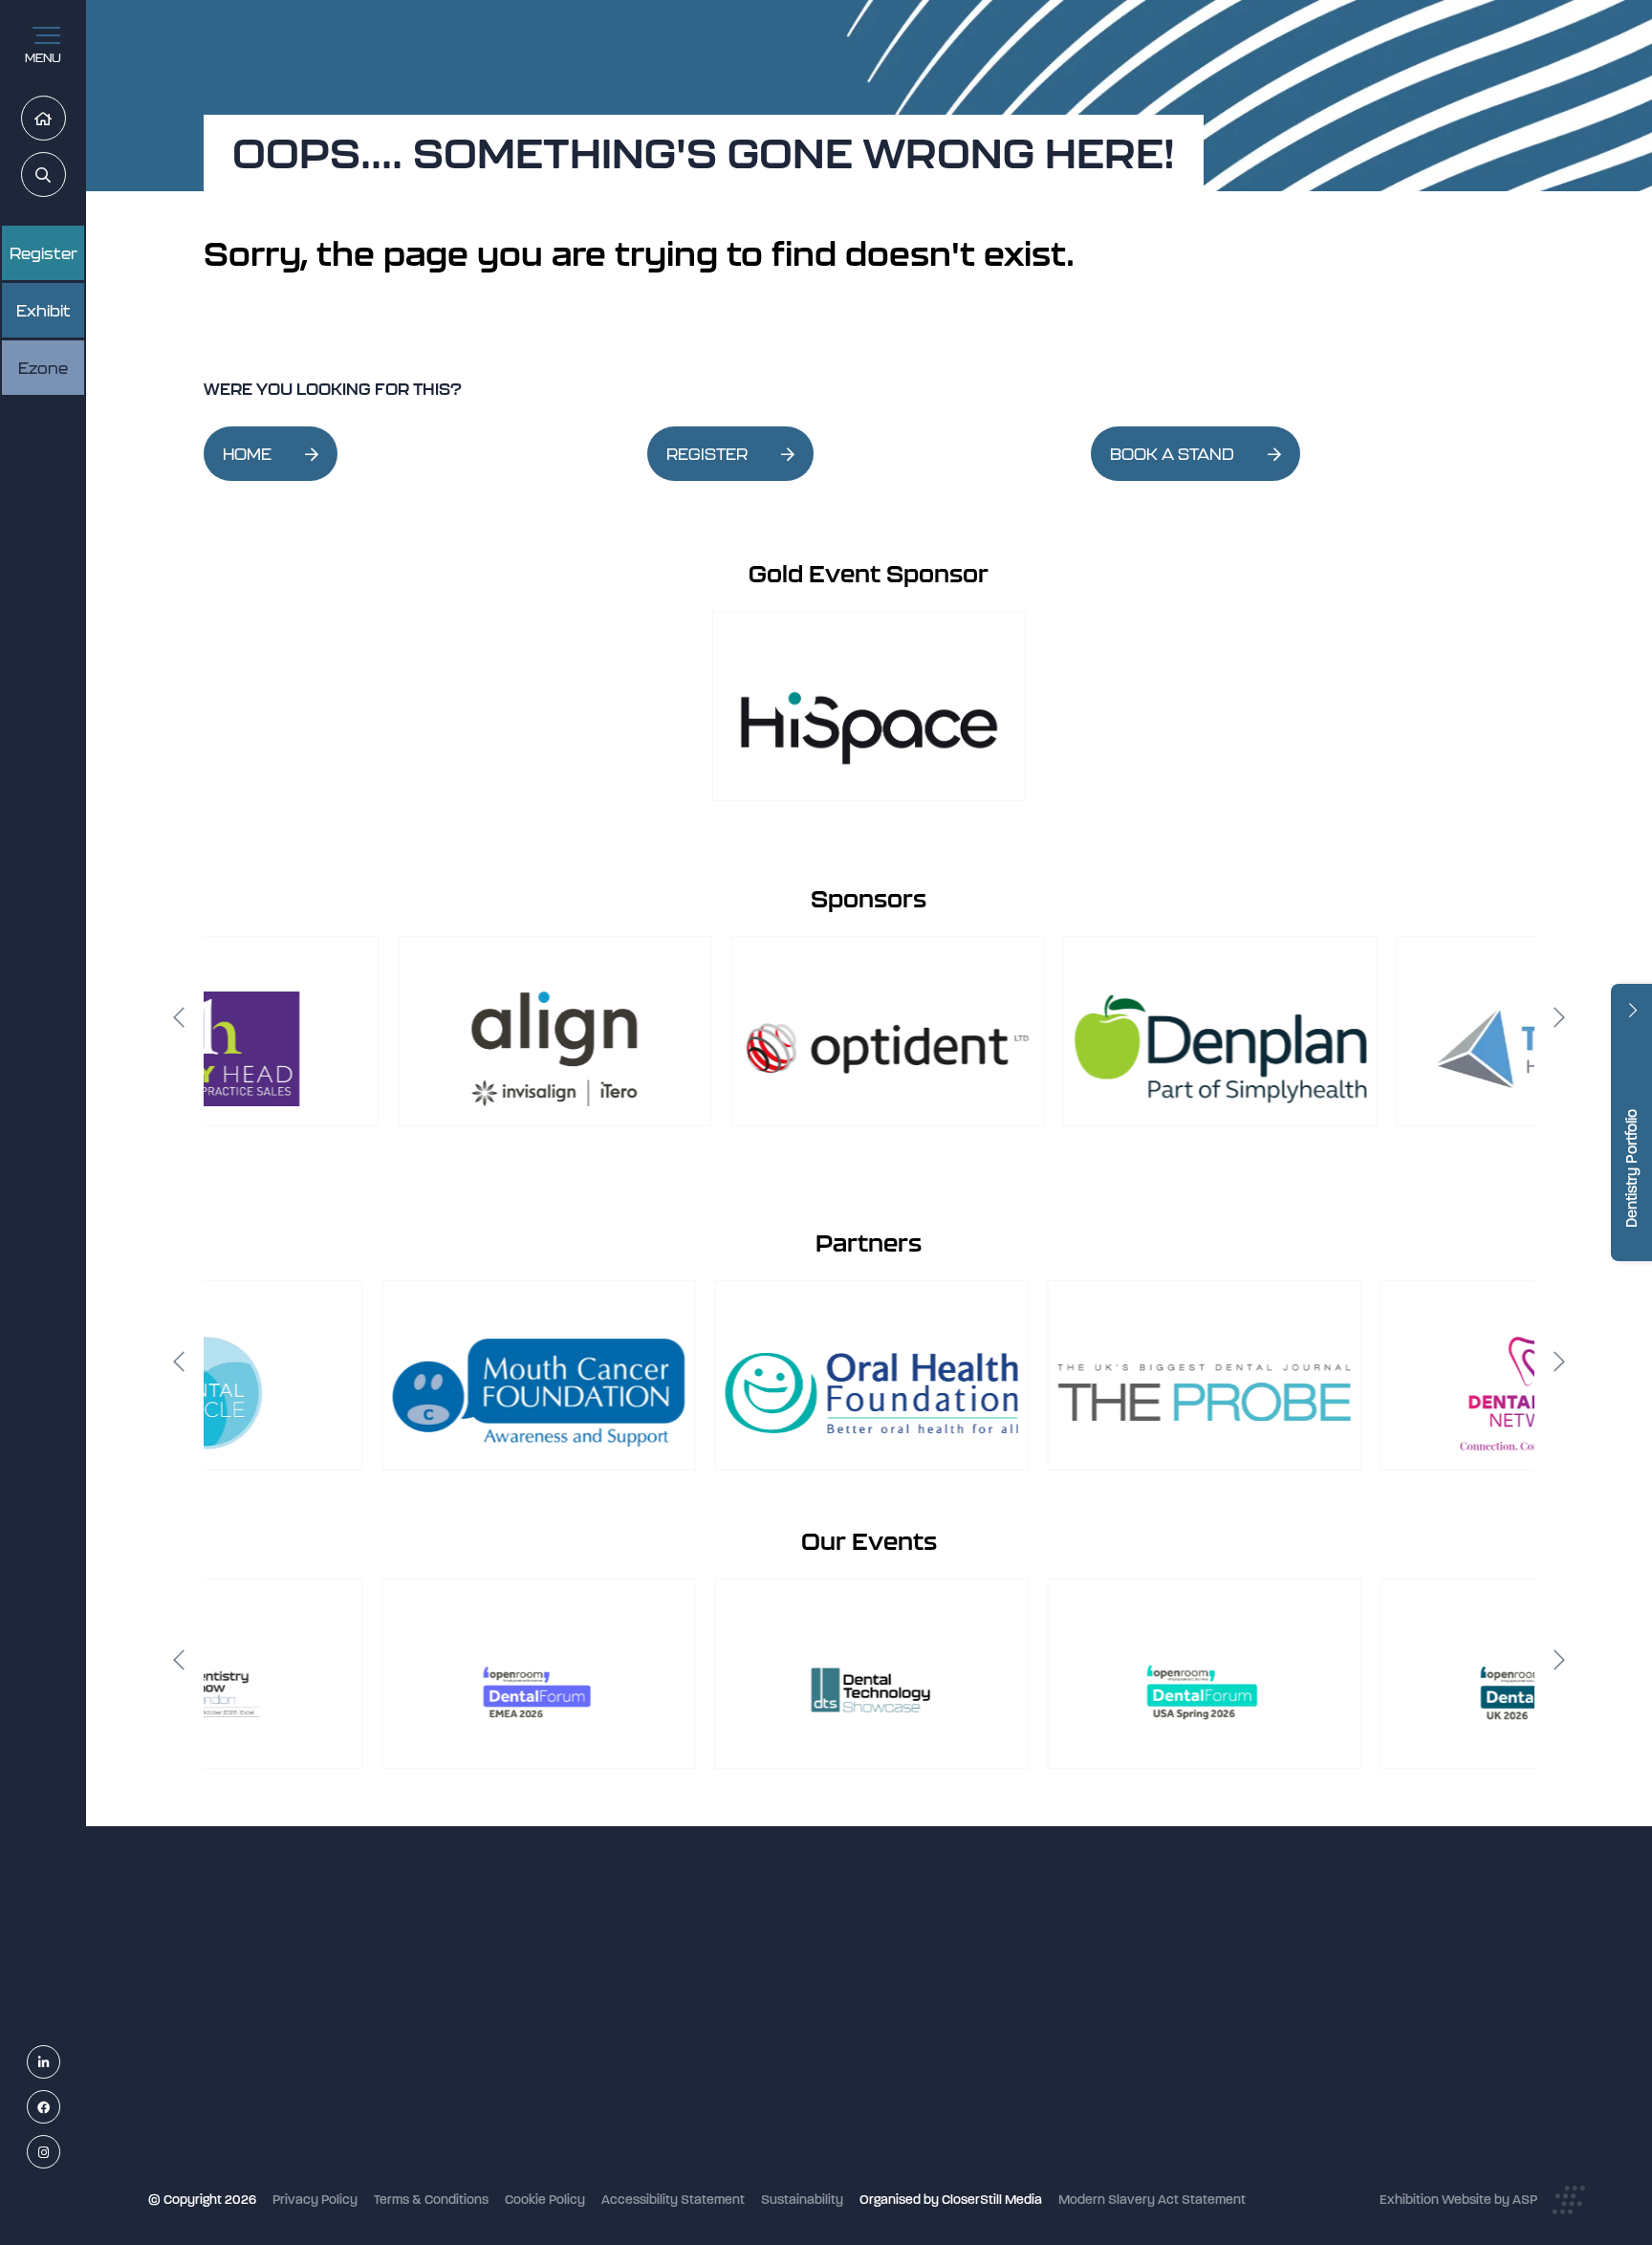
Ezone (43, 368)
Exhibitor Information (710, 1998)
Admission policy (697, 2074)
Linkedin (60, 2063)
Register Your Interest (712, 2024)
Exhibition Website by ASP (1458, 2200)
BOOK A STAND (1172, 454)
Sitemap (672, 2176)
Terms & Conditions (431, 2200)
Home (65, 119)
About (665, 2151)
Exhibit (43, 311)
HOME (247, 454)
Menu (43, 58)
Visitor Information (702, 1972)
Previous (179, 1017)
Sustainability (802, 2200)
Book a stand (686, 2049)
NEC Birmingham (1142, 1963)
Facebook (60, 2108)
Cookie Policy (545, 2200)
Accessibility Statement (673, 2200)
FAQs (663, 2099)
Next (1559, 1017)
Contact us (680, 2125)
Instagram (60, 2153)
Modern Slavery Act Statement (1152, 2200)
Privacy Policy (315, 2200)
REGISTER (707, 454)
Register (43, 253)
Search (65, 175)
